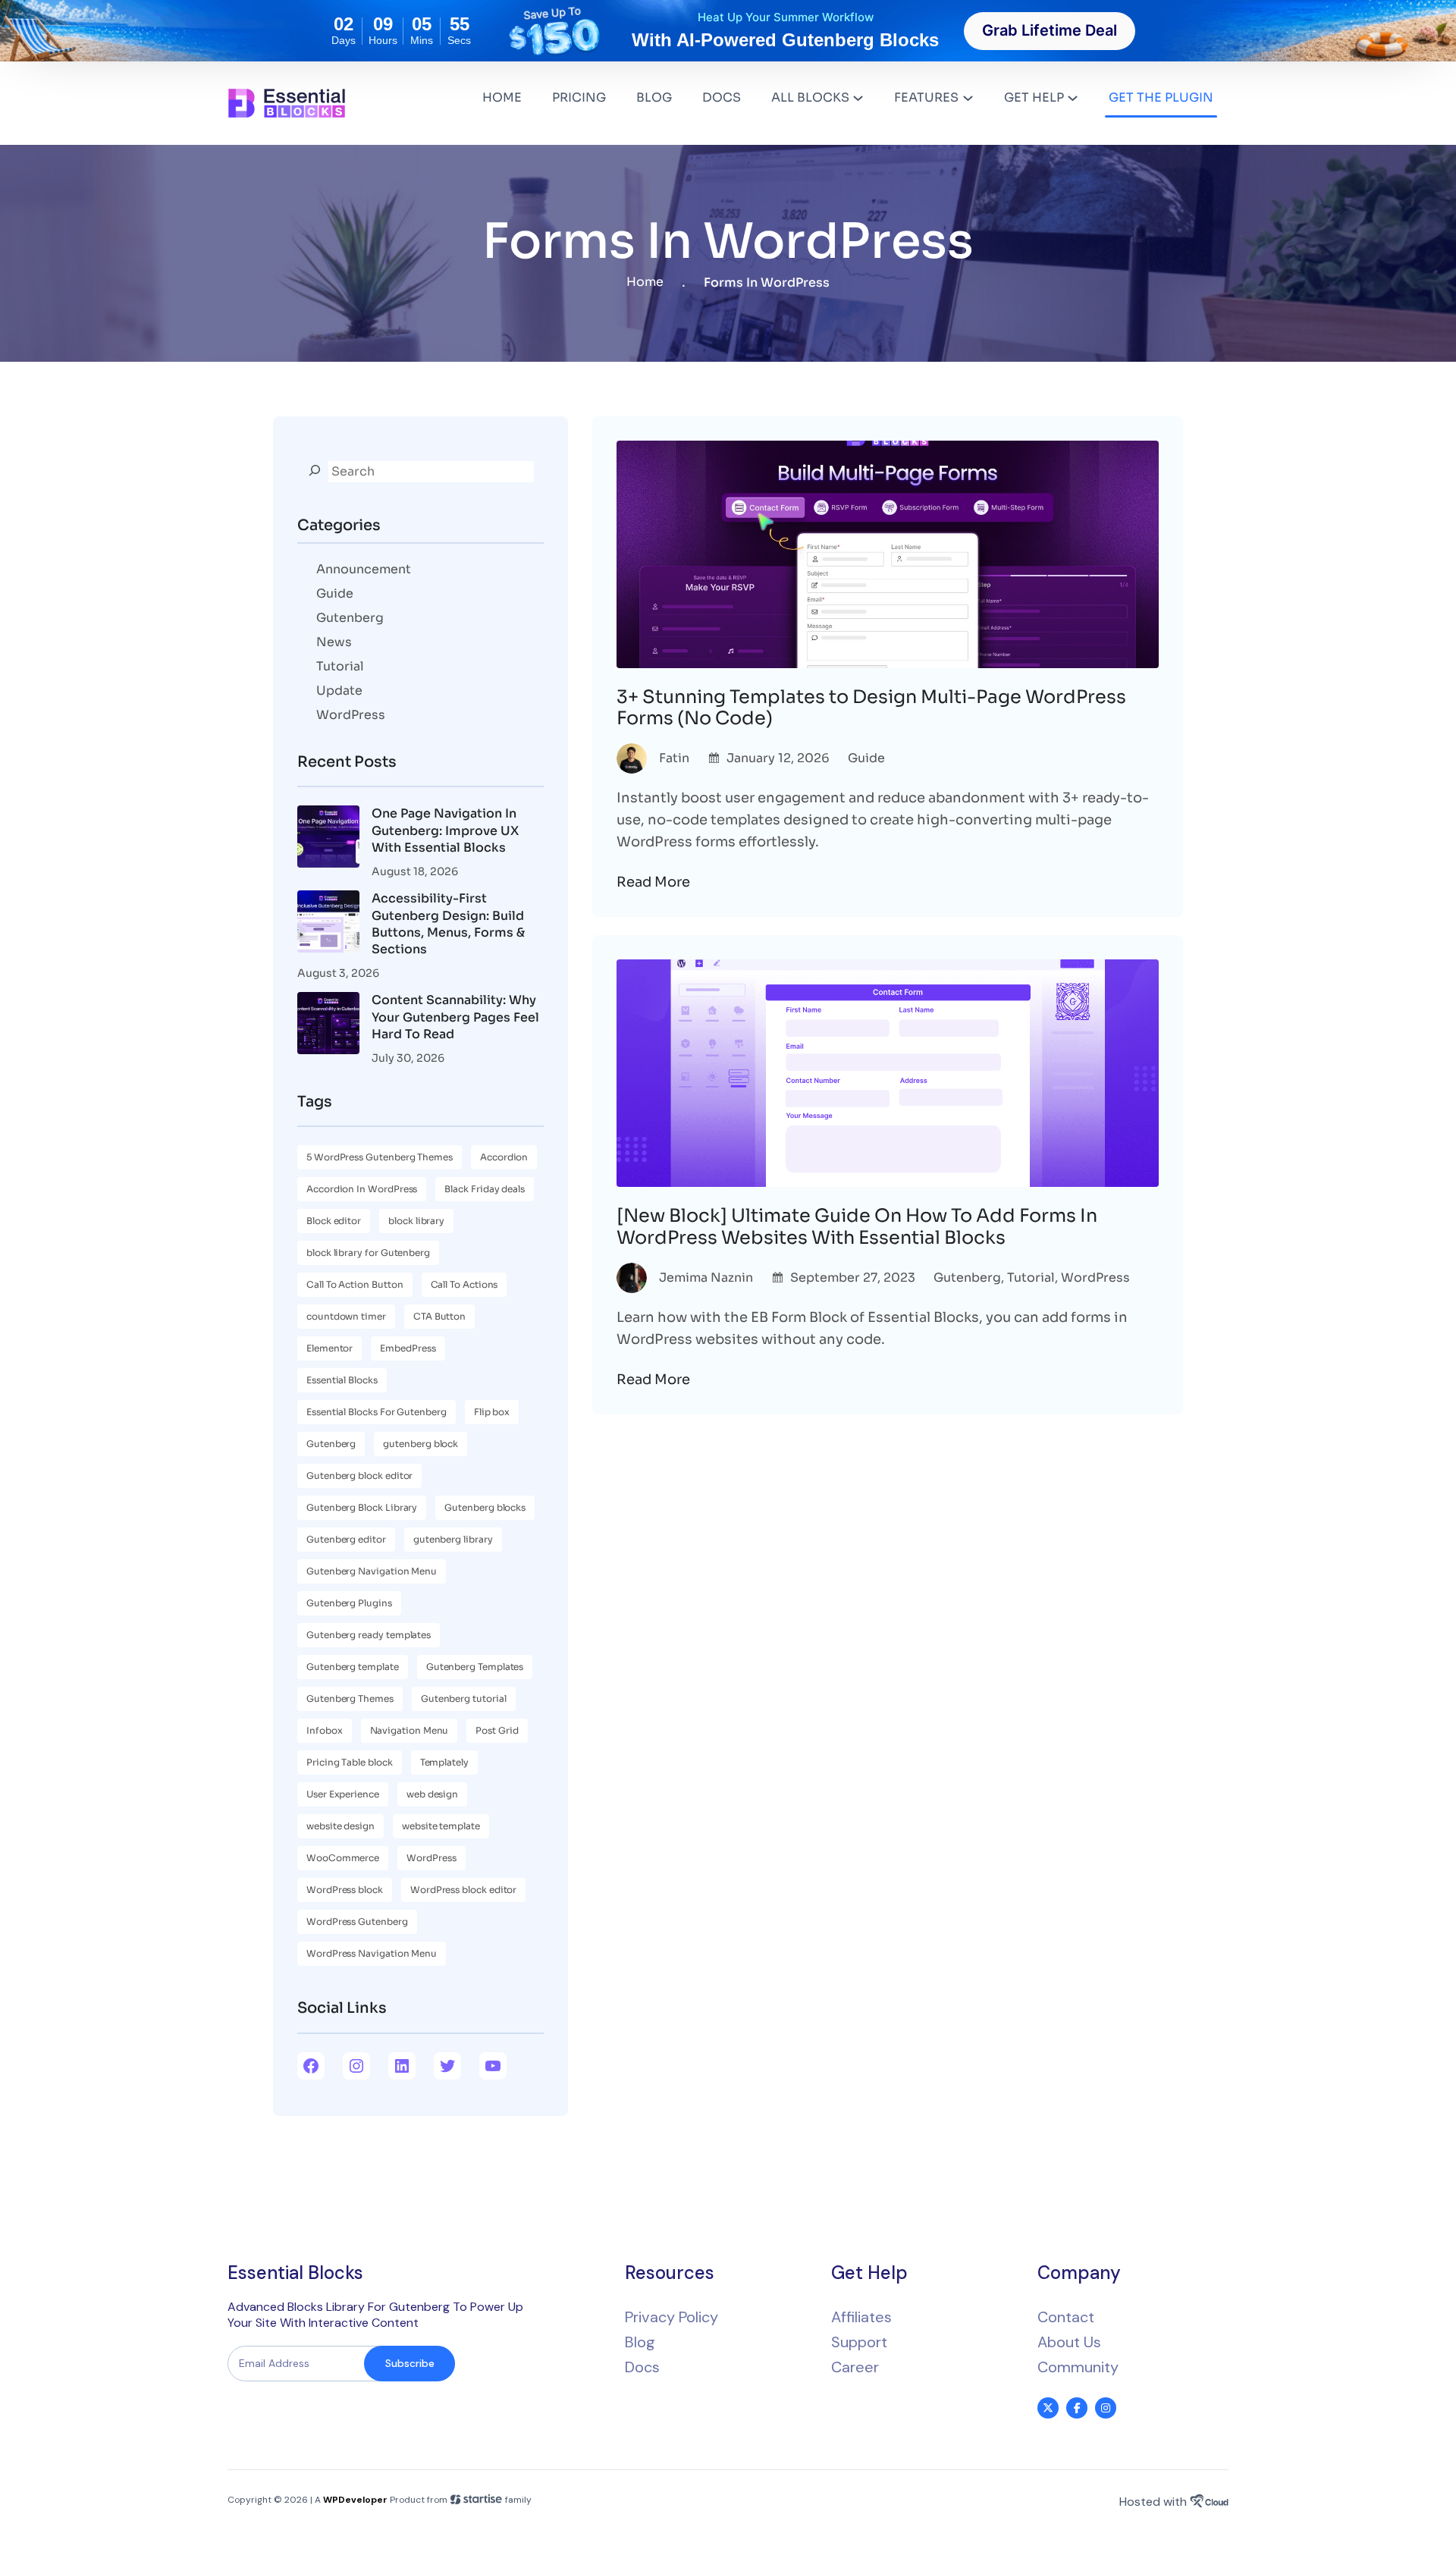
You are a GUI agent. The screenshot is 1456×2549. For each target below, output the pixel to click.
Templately (444, 1762)
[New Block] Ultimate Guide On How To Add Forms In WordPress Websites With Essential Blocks (857, 1227)
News (334, 642)
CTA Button (439, 1316)
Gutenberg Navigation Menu (372, 1571)
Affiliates (861, 2317)
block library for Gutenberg (368, 1253)
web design (432, 1794)
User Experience (343, 1794)
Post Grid (497, 1730)
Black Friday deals (485, 1189)
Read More (653, 882)
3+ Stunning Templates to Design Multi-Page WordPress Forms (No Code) (871, 708)
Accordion (504, 1157)
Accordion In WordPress (362, 1189)
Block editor (334, 1221)
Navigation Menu (409, 1730)
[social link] (1048, 2408)
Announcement (364, 569)
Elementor (329, 1348)
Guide (335, 593)
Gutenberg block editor (359, 1475)
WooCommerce (343, 1858)
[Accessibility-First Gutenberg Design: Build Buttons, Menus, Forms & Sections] (328, 924)
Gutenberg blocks (485, 1507)
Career (855, 2367)
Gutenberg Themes (350, 1698)
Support (859, 2342)
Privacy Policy (672, 2317)
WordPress (351, 715)
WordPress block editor (463, 1890)
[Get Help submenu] (1073, 97)
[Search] (315, 470)
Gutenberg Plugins (349, 1603)
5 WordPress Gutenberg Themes (380, 1157)
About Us (1069, 2342)
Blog (640, 2342)
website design (340, 1826)
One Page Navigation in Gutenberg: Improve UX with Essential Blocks (445, 830)
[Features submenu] (968, 97)
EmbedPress (408, 1348)
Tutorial (340, 666)
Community (1078, 2367)
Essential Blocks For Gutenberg (377, 1412)
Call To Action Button (355, 1284)
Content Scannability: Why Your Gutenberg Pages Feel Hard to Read (455, 1017)
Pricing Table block (350, 1762)
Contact (1066, 2317)
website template (441, 1826)
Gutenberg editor (346, 1539)
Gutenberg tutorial (464, 1698)
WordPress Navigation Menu (372, 1953)
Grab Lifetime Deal (1050, 30)
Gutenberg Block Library (362, 1507)
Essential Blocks (342, 1380)
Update (339, 691)
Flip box (492, 1412)
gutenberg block (420, 1444)
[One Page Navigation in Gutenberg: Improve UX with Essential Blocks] (328, 839)
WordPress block (345, 1890)
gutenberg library (453, 1539)
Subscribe (410, 2363)
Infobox (325, 1730)
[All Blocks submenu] (858, 97)
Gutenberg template (353, 1667)
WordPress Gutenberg (357, 1921)
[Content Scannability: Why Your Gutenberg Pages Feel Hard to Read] (328, 1025)
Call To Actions (464, 1284)
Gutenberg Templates (475, 1667)
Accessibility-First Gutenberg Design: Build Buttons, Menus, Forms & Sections (448, 924)
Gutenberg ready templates (369, 1635)
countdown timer (346, 1316)
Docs (642, 2367)
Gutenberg (350, 618)
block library (416, 1221)
